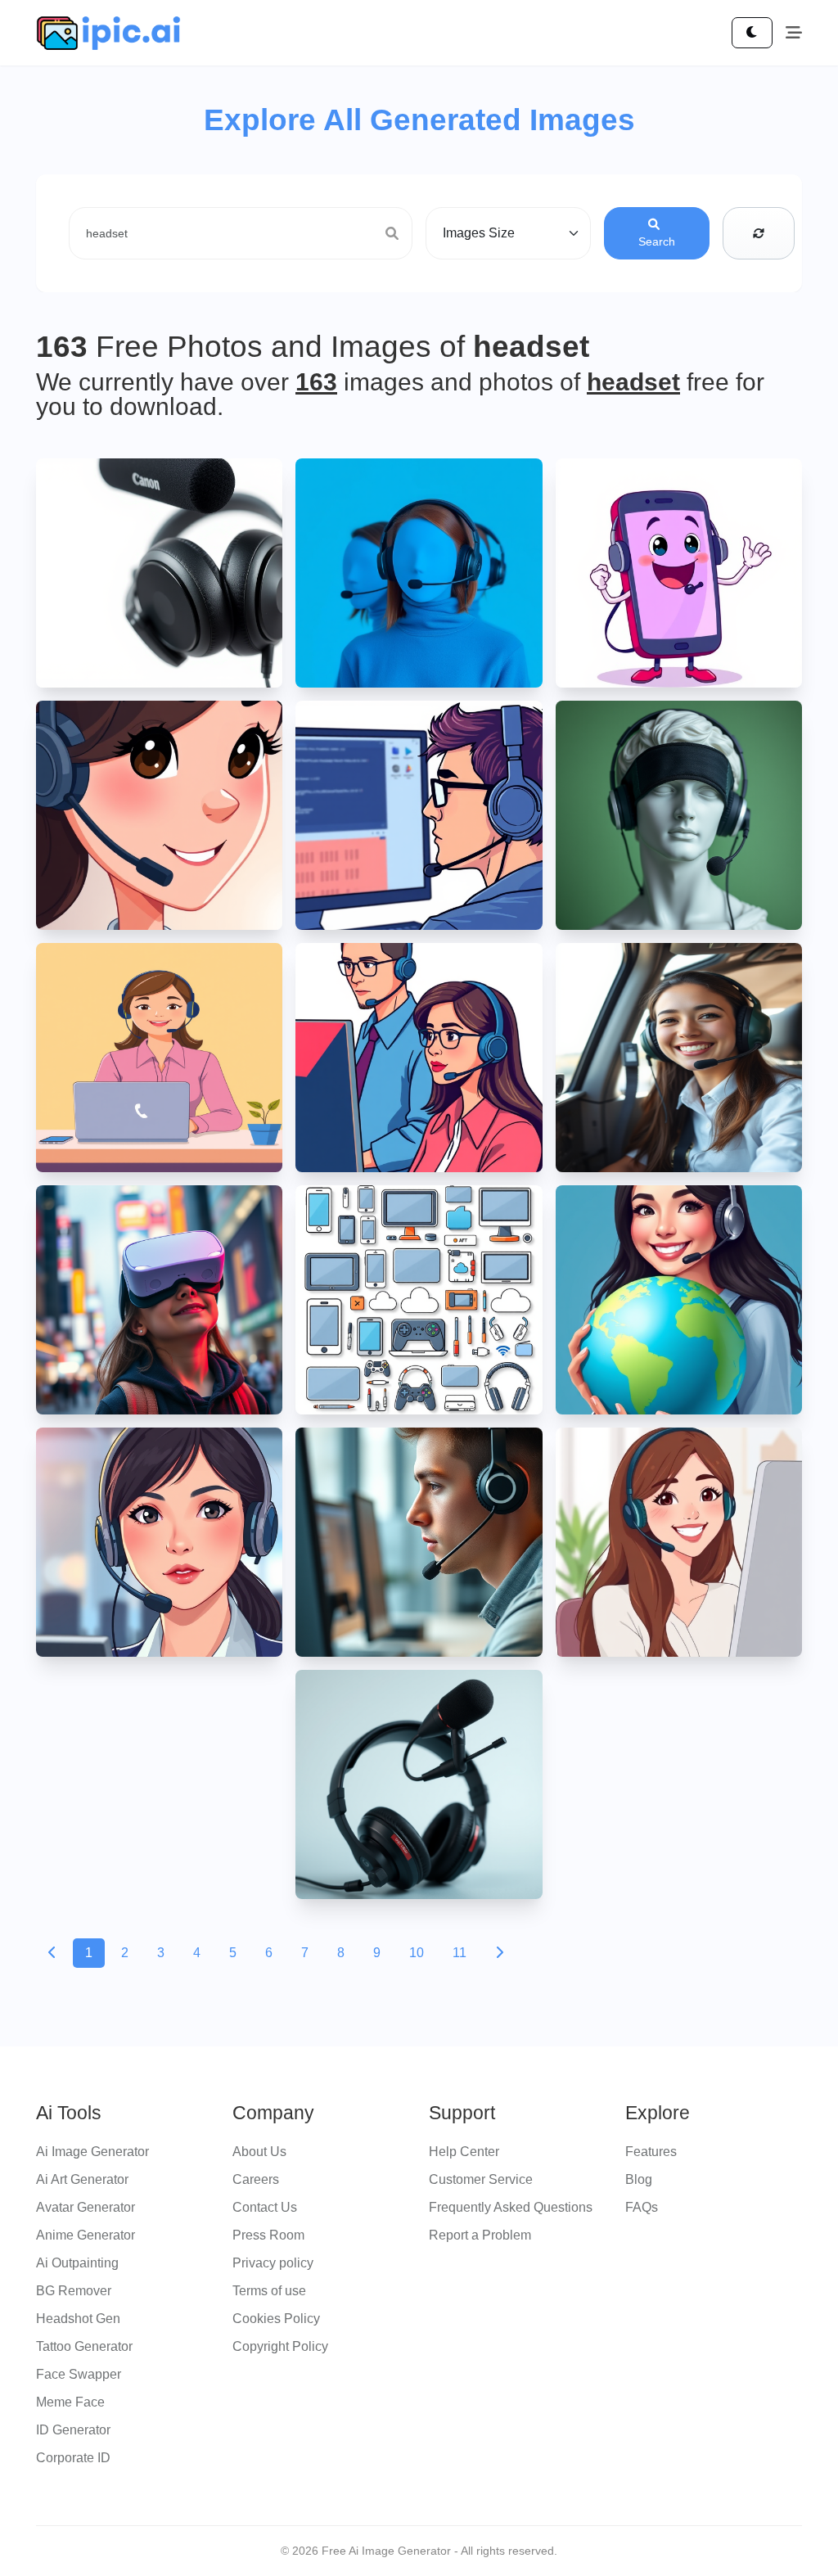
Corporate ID (73, 2458)
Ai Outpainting (77, 2263)
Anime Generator (86, 2235)
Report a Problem (480, 2235)
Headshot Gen (78, 2319)
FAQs (642, 2207)
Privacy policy (273, 2263)
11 (460, 1953)
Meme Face (70, 2402)
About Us (259, 2152)
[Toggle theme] (752, 33)
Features (651, 2152)
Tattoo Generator (84, 2346)
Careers (256, 2179)
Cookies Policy (276, 2319)
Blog (639, 2179)
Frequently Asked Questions (511, 2207)
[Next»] (499, 1953)
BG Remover (74, 2291)
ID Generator (73, 2430)
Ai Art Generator (82, 2179)
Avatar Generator (86, 2207)
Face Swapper (79, 2374)
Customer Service (481, 2179)
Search (657, 241)
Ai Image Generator (92, 2152)
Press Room (268, 2235)
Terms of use (269, 2291)
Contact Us (265, 2207)
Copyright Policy (280, 2346)
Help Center (464, 2152)
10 (417, 1953)
